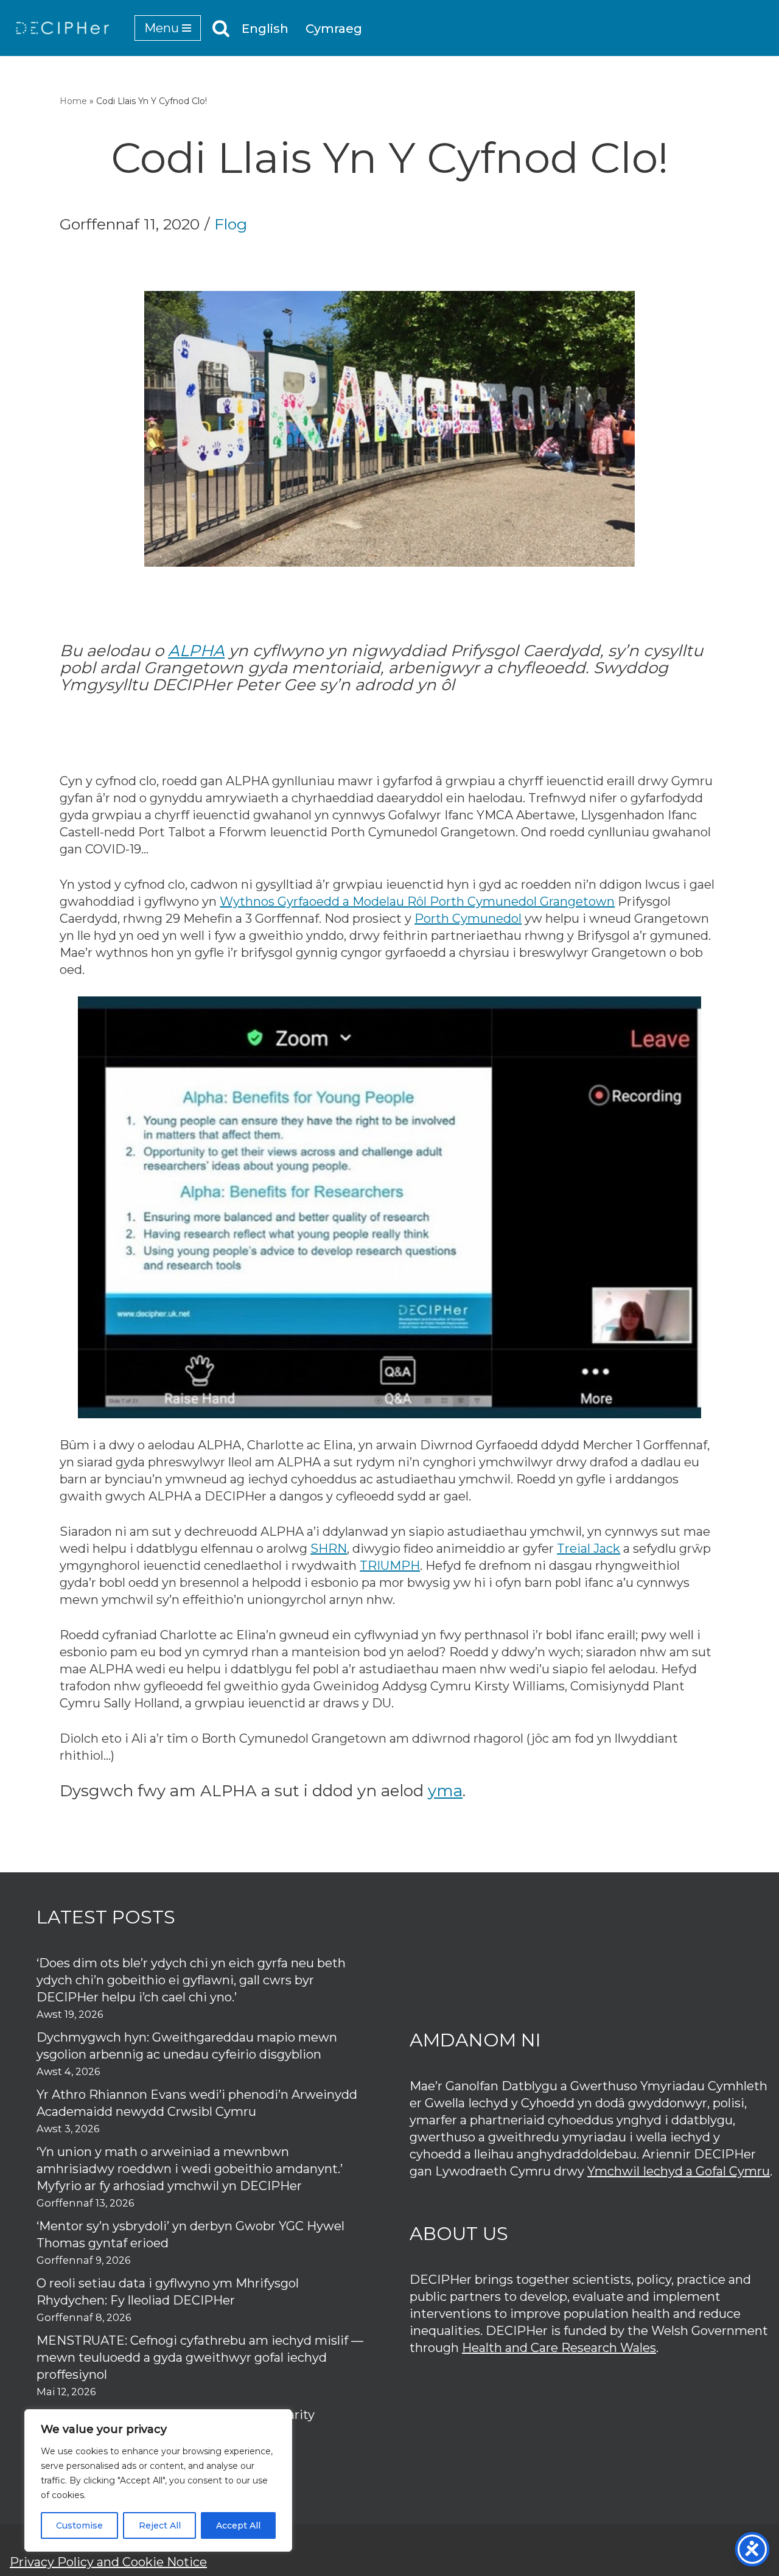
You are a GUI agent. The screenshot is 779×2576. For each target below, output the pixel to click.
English (265, 29)
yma (445, 1791)
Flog (231, 224)
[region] (158, 2480)
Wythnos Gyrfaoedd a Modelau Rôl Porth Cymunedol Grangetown (417, 901)
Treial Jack (589, 1549)
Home (73, 101)
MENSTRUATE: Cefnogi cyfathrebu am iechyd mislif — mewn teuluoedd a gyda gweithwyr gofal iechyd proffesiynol (200, 2357)
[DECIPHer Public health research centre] (63, 28)
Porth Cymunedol (468, 919)
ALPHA (196, 651)
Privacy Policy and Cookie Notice (108, 2562)
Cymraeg (334, 29)
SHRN (329, 1549)
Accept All (238, 2525)
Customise (79, 2525)
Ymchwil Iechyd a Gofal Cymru (679, 2171)
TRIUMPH (390, 1566)
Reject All (160, 2525)
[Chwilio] (221, 28)
